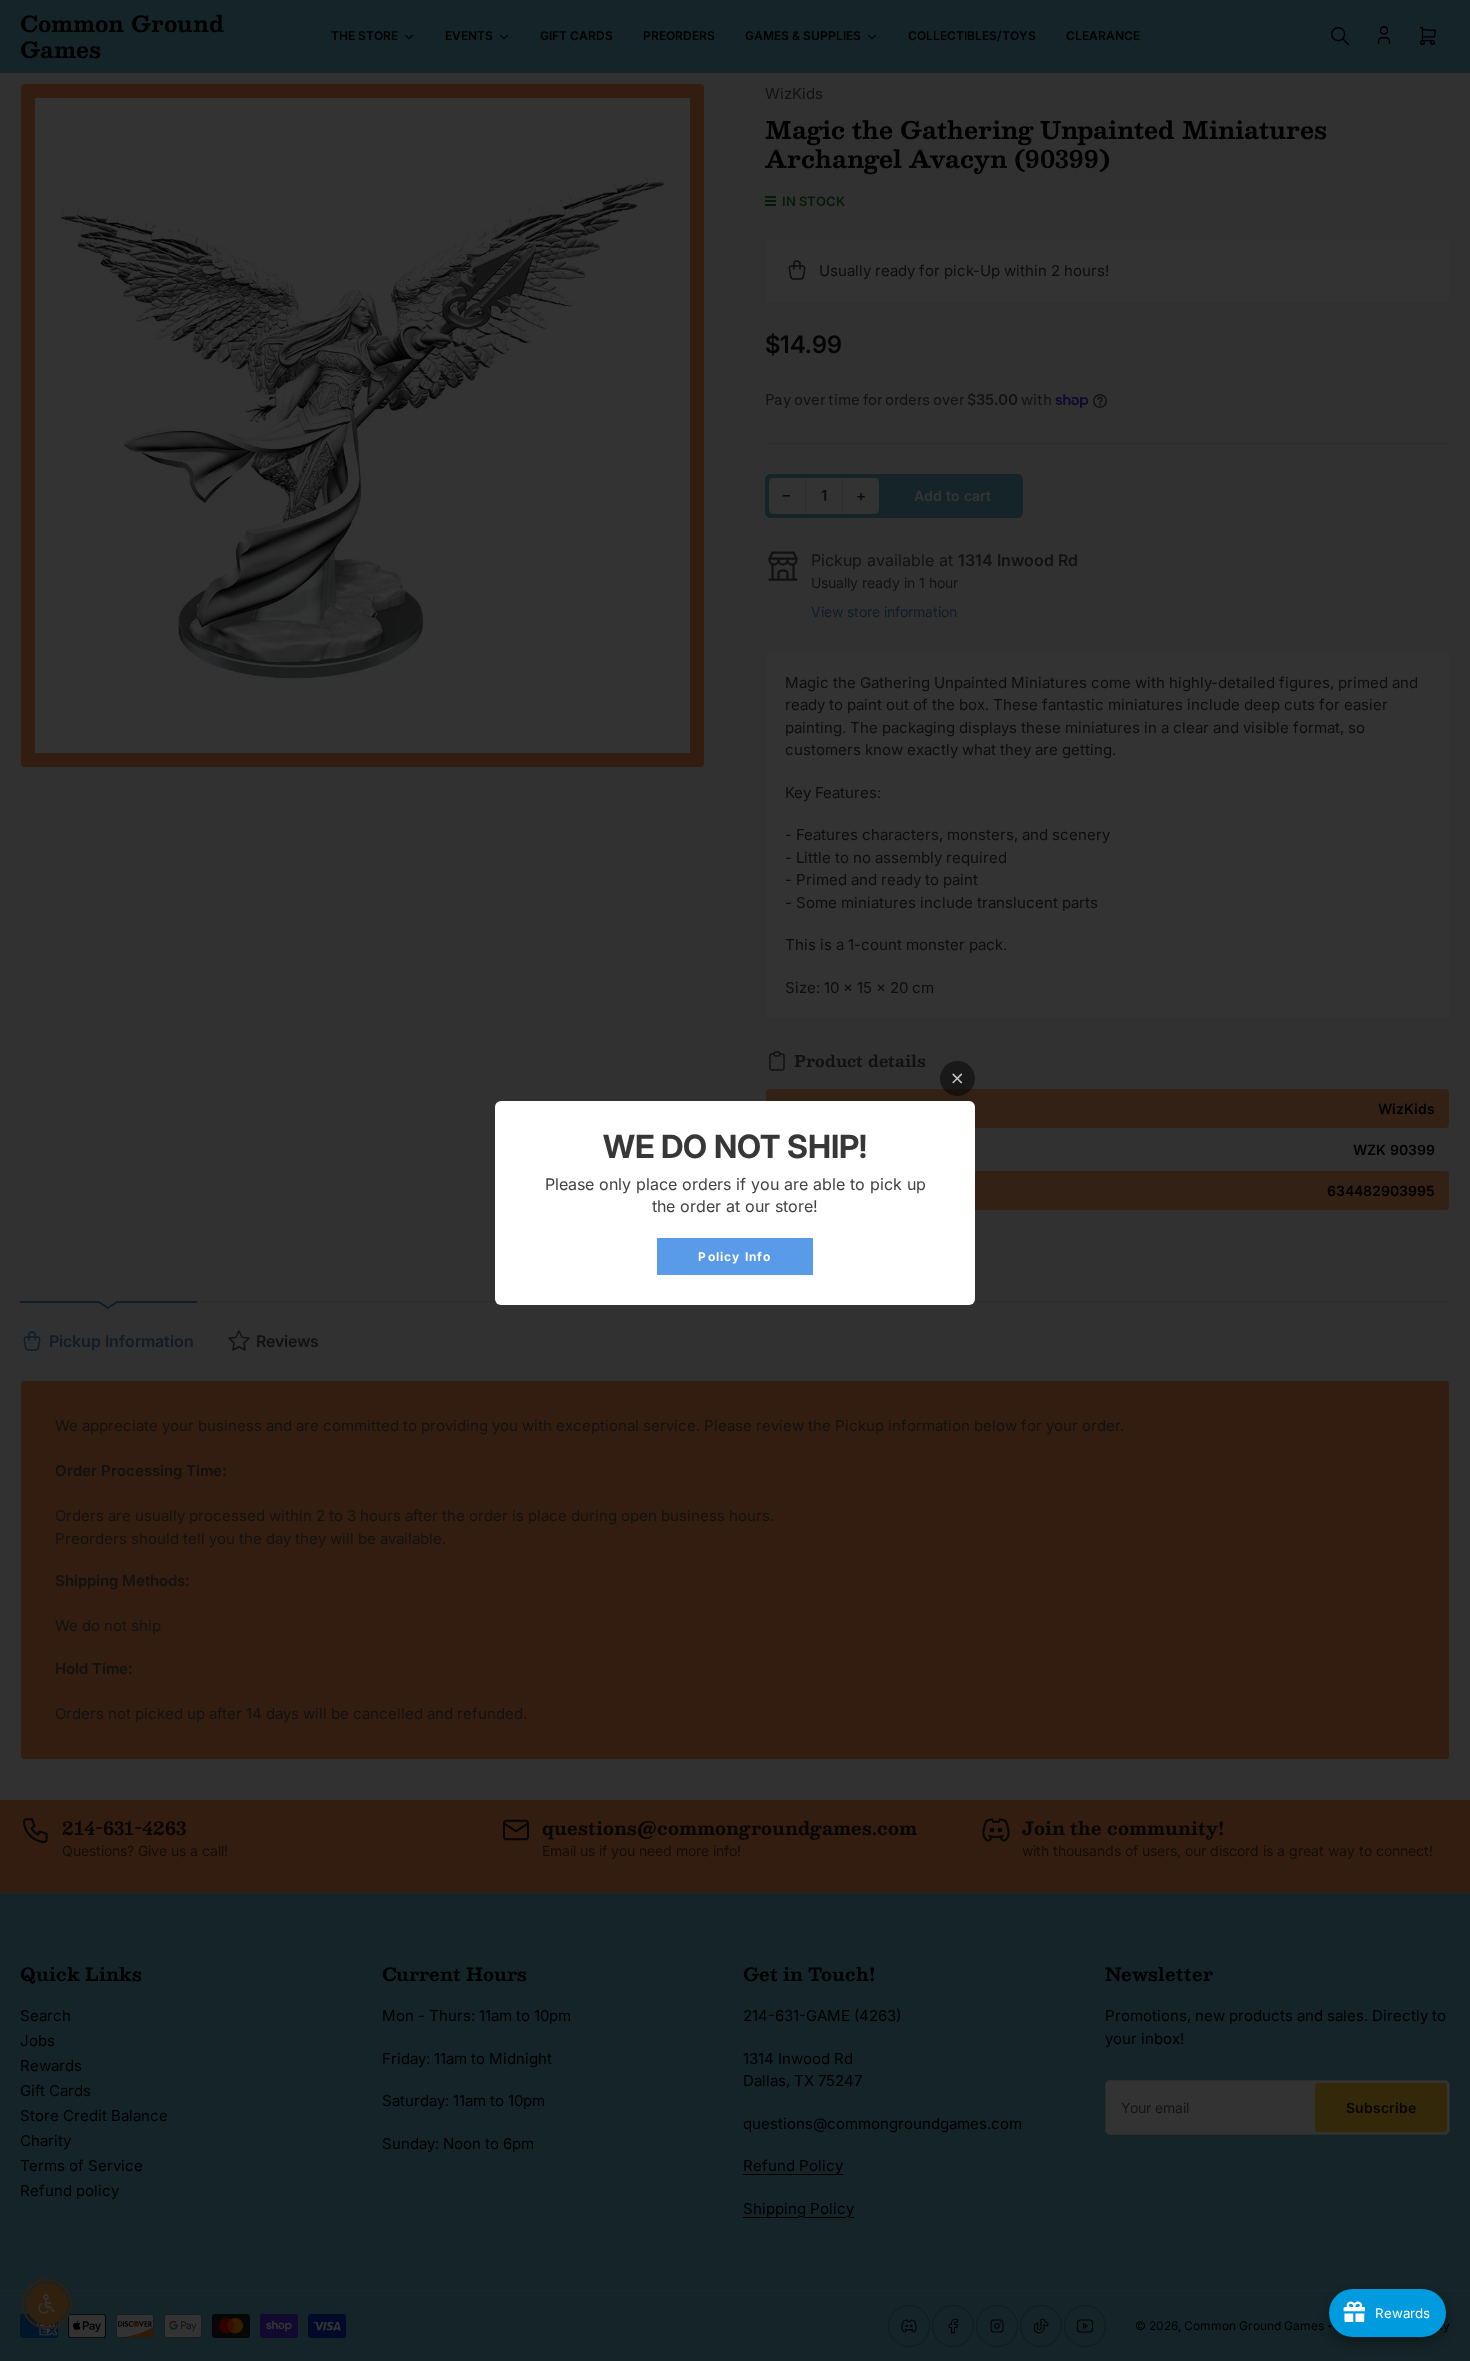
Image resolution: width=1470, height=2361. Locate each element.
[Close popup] (957, 1078)
